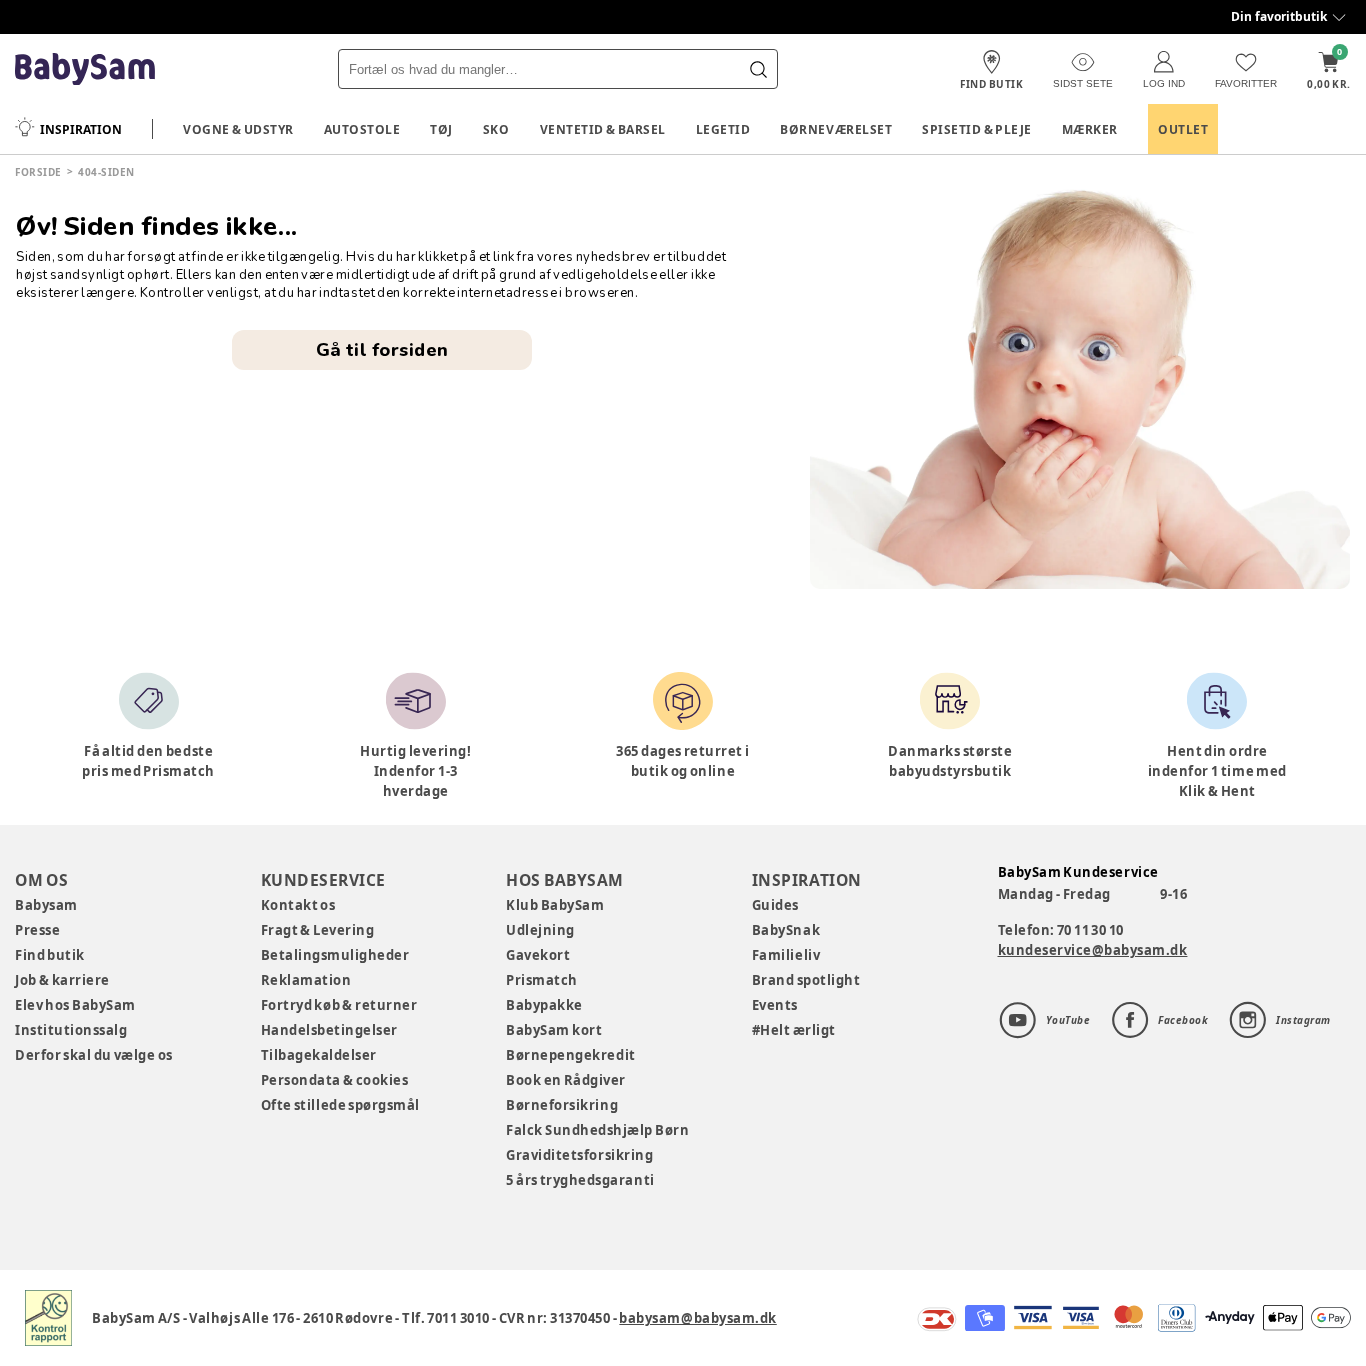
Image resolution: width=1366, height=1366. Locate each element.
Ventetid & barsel (603, 129)
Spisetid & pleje (977, 129)
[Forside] (85, 69)
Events (775, 1005)
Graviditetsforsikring (579, 1155)
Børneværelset (836, 129)
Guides (775, 905)
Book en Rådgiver (566, 1080)
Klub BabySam (555, 905)
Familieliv (786, 955)
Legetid (723, 129)
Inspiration (81, 129)
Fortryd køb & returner (339, 1005)
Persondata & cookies (335, 1080)
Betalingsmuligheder (335, 955)
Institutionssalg (71, 1030)
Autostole (362, 129)
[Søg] (758, 69)
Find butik (50, 955)
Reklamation (306, 980)
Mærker (1090, 129)
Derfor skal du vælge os (94, 1055)
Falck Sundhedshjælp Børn (597, 1130)
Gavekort (538, 955)
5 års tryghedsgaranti (580, 1180)
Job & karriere (62, 980)
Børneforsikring (562, 1105)
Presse (37, 930)
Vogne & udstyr (238, 129)
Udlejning (540, 930)
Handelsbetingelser (329, 1030)
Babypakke (544, 1005)
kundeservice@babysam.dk (1093, 950)
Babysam (46, 905)
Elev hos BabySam (75, 1005)
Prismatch (542, 980)
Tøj (441, 129)
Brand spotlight (806, 980)
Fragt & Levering (318, 930)
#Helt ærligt (794, 1030)
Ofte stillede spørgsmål (340, 1105)
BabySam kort (554, 1030)
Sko (496, 129)
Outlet (1183, 129)
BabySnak (786, 930)
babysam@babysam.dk (697, 1318)
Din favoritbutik (1279, 16)
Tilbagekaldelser (319, 1055)
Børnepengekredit (570, 1055)
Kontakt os (298, 905)
